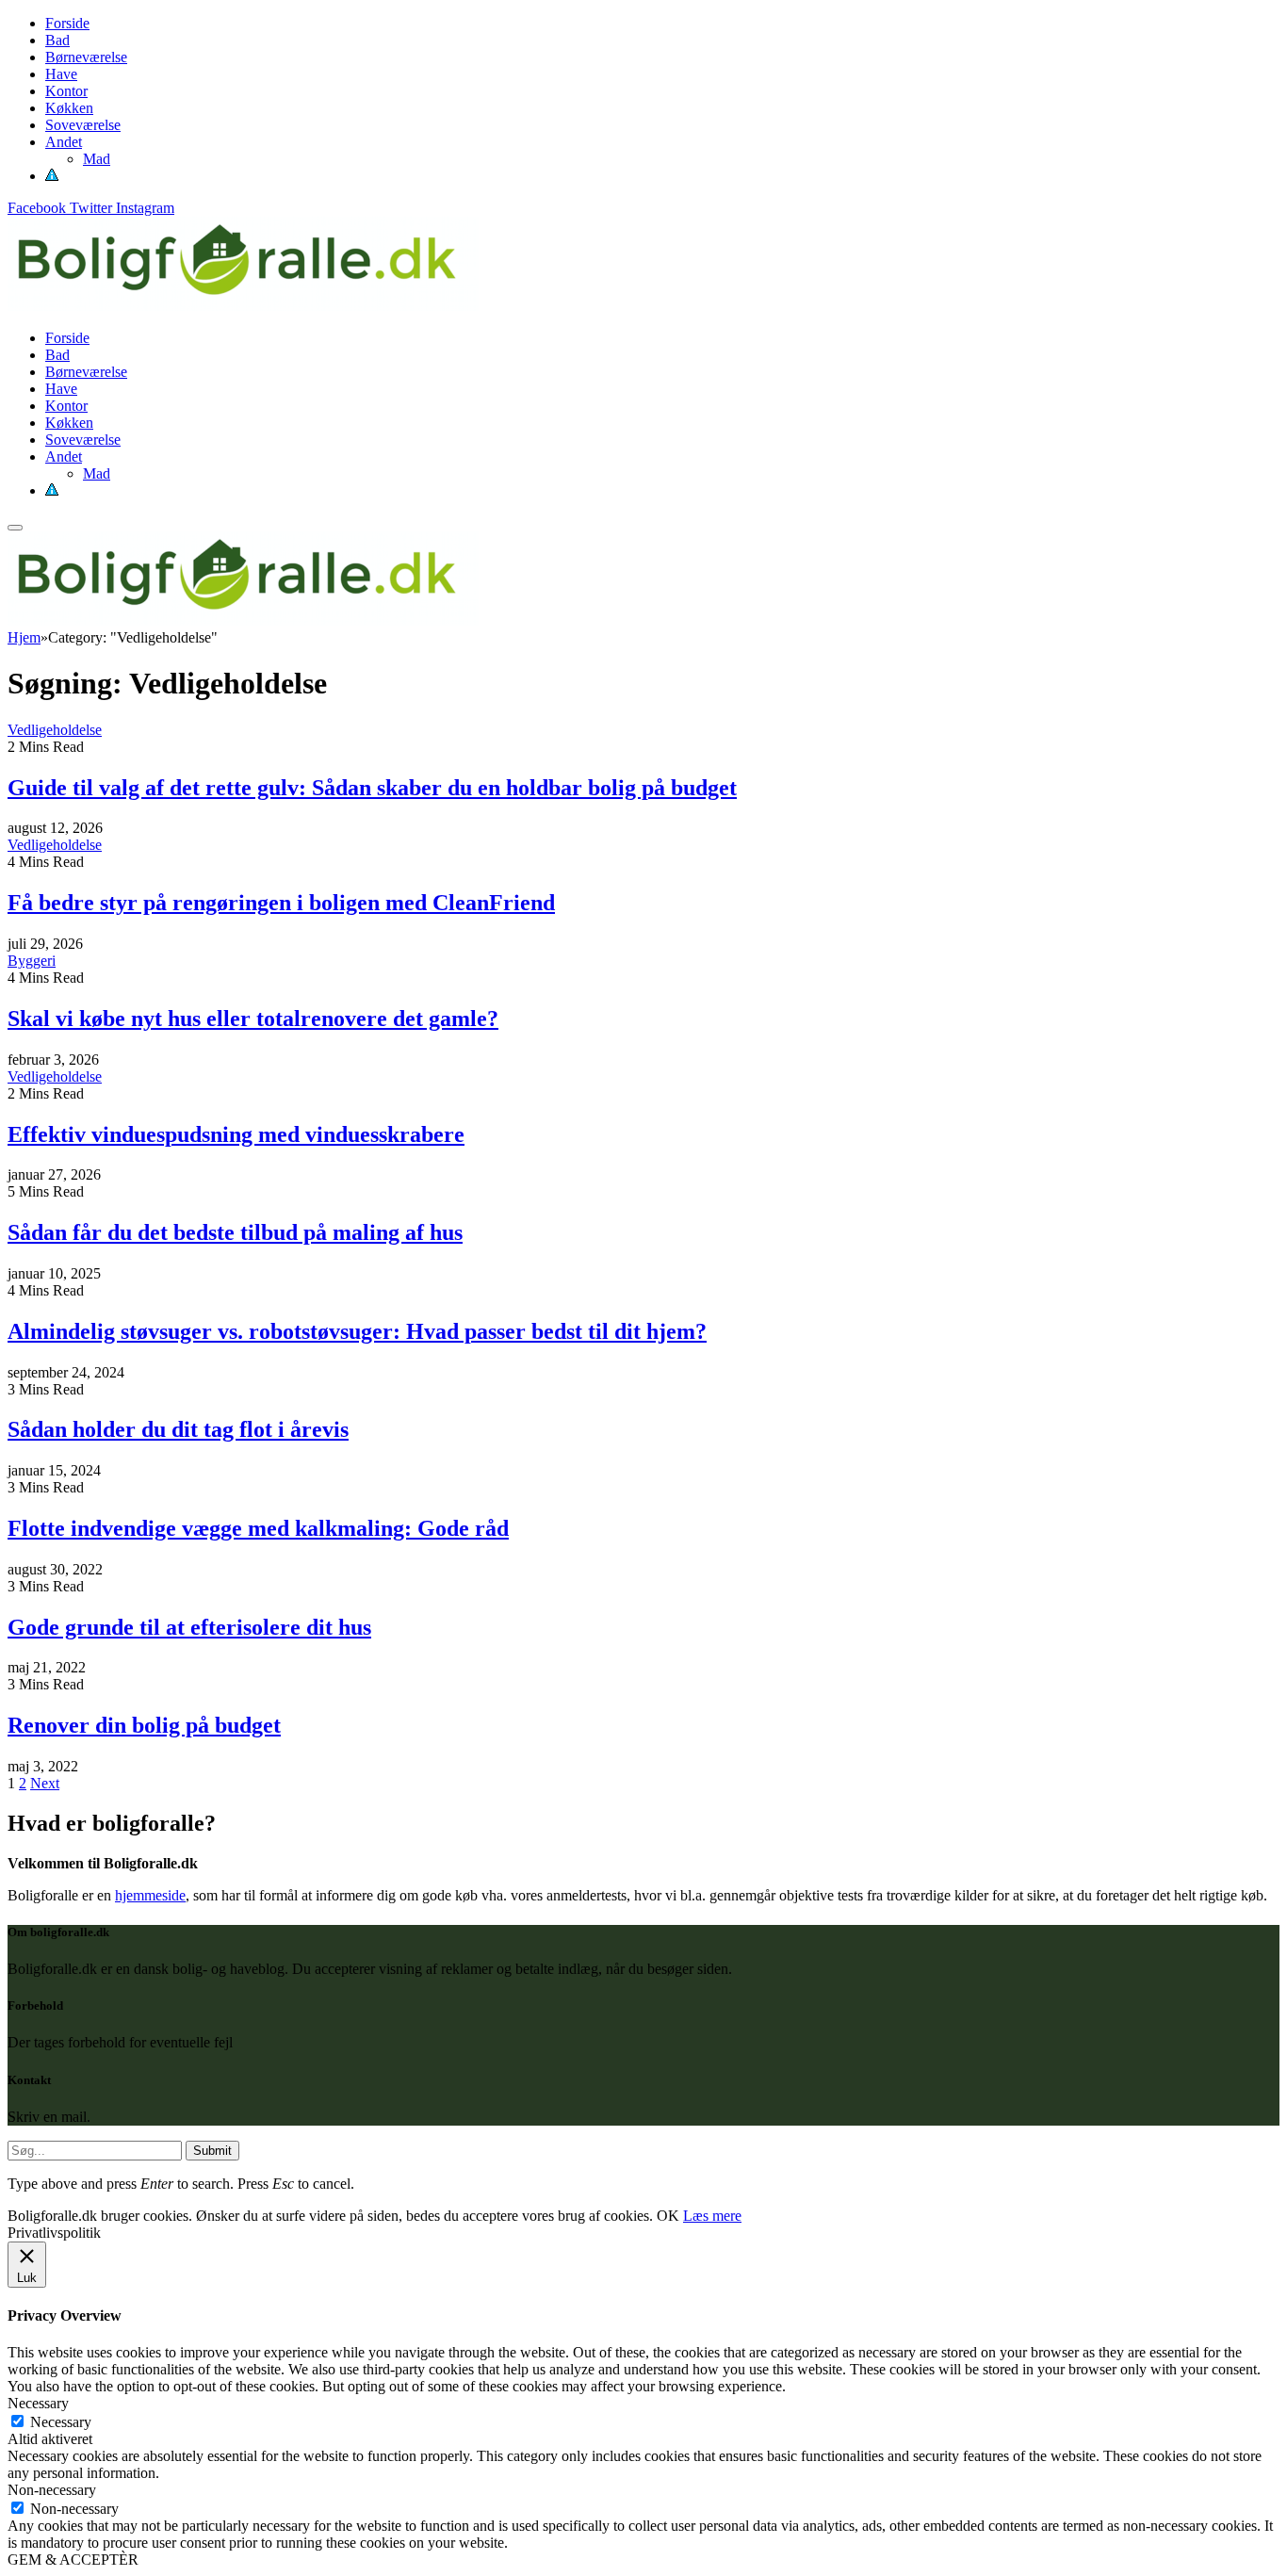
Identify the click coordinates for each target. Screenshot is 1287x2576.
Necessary (61, 2422)
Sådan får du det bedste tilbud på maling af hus (235, 1232)
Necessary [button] (38, 2403)
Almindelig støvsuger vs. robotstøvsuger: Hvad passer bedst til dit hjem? (357, 1331)
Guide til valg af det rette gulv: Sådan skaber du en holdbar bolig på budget (372, 788)
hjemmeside (150, 1895)
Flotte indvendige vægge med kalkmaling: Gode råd (258, 1528)
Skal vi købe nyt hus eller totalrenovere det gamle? (253, 1019)
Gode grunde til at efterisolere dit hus (189, 1627)
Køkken (69, 108)
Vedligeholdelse (55, 730)
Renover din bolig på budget (144, 1725)
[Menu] (15, 528)
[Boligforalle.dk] (243, 306)
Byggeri (32, 961)
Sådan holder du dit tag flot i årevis (178, 1429)
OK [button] (668, 2216)
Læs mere (712, 2216)
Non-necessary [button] (52, 2490)
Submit (212, 2151)
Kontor (66, 91)
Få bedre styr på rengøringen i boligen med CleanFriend (281, 903)
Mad (97, 159)
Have (61, 74)
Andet (64, 142)
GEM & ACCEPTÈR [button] (73, 2560)
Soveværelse (83, 125)
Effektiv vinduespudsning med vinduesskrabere (236, 1134)
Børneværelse (86, 57)
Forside (67, 23)
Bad (57, 40)
